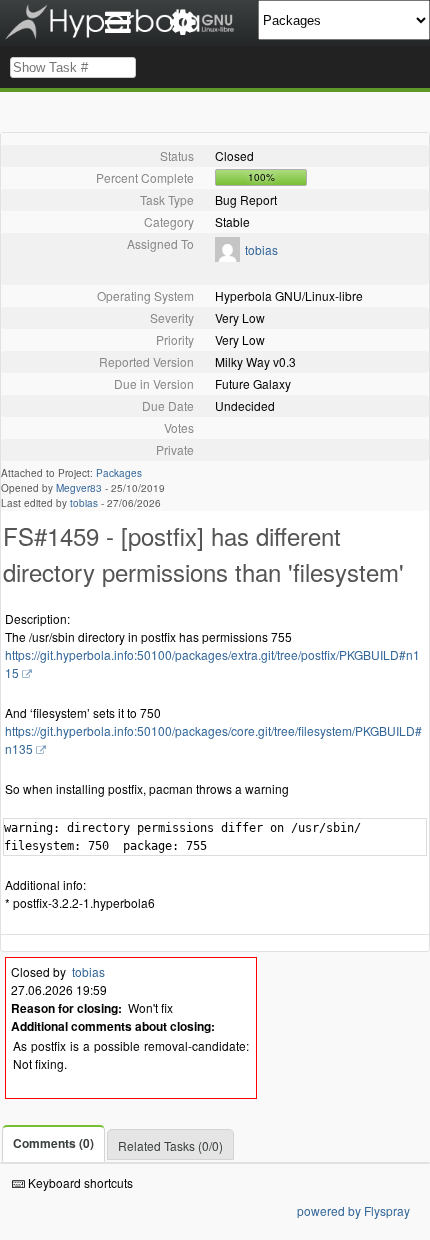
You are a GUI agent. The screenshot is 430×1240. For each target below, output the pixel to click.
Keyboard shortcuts (79, 1182)
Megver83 (79, 488)
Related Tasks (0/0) (170, 1145)
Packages (119, 473)
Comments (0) (53, 1143)
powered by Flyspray (353, 1210)
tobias (261, 249)
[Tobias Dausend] (227, 256)
